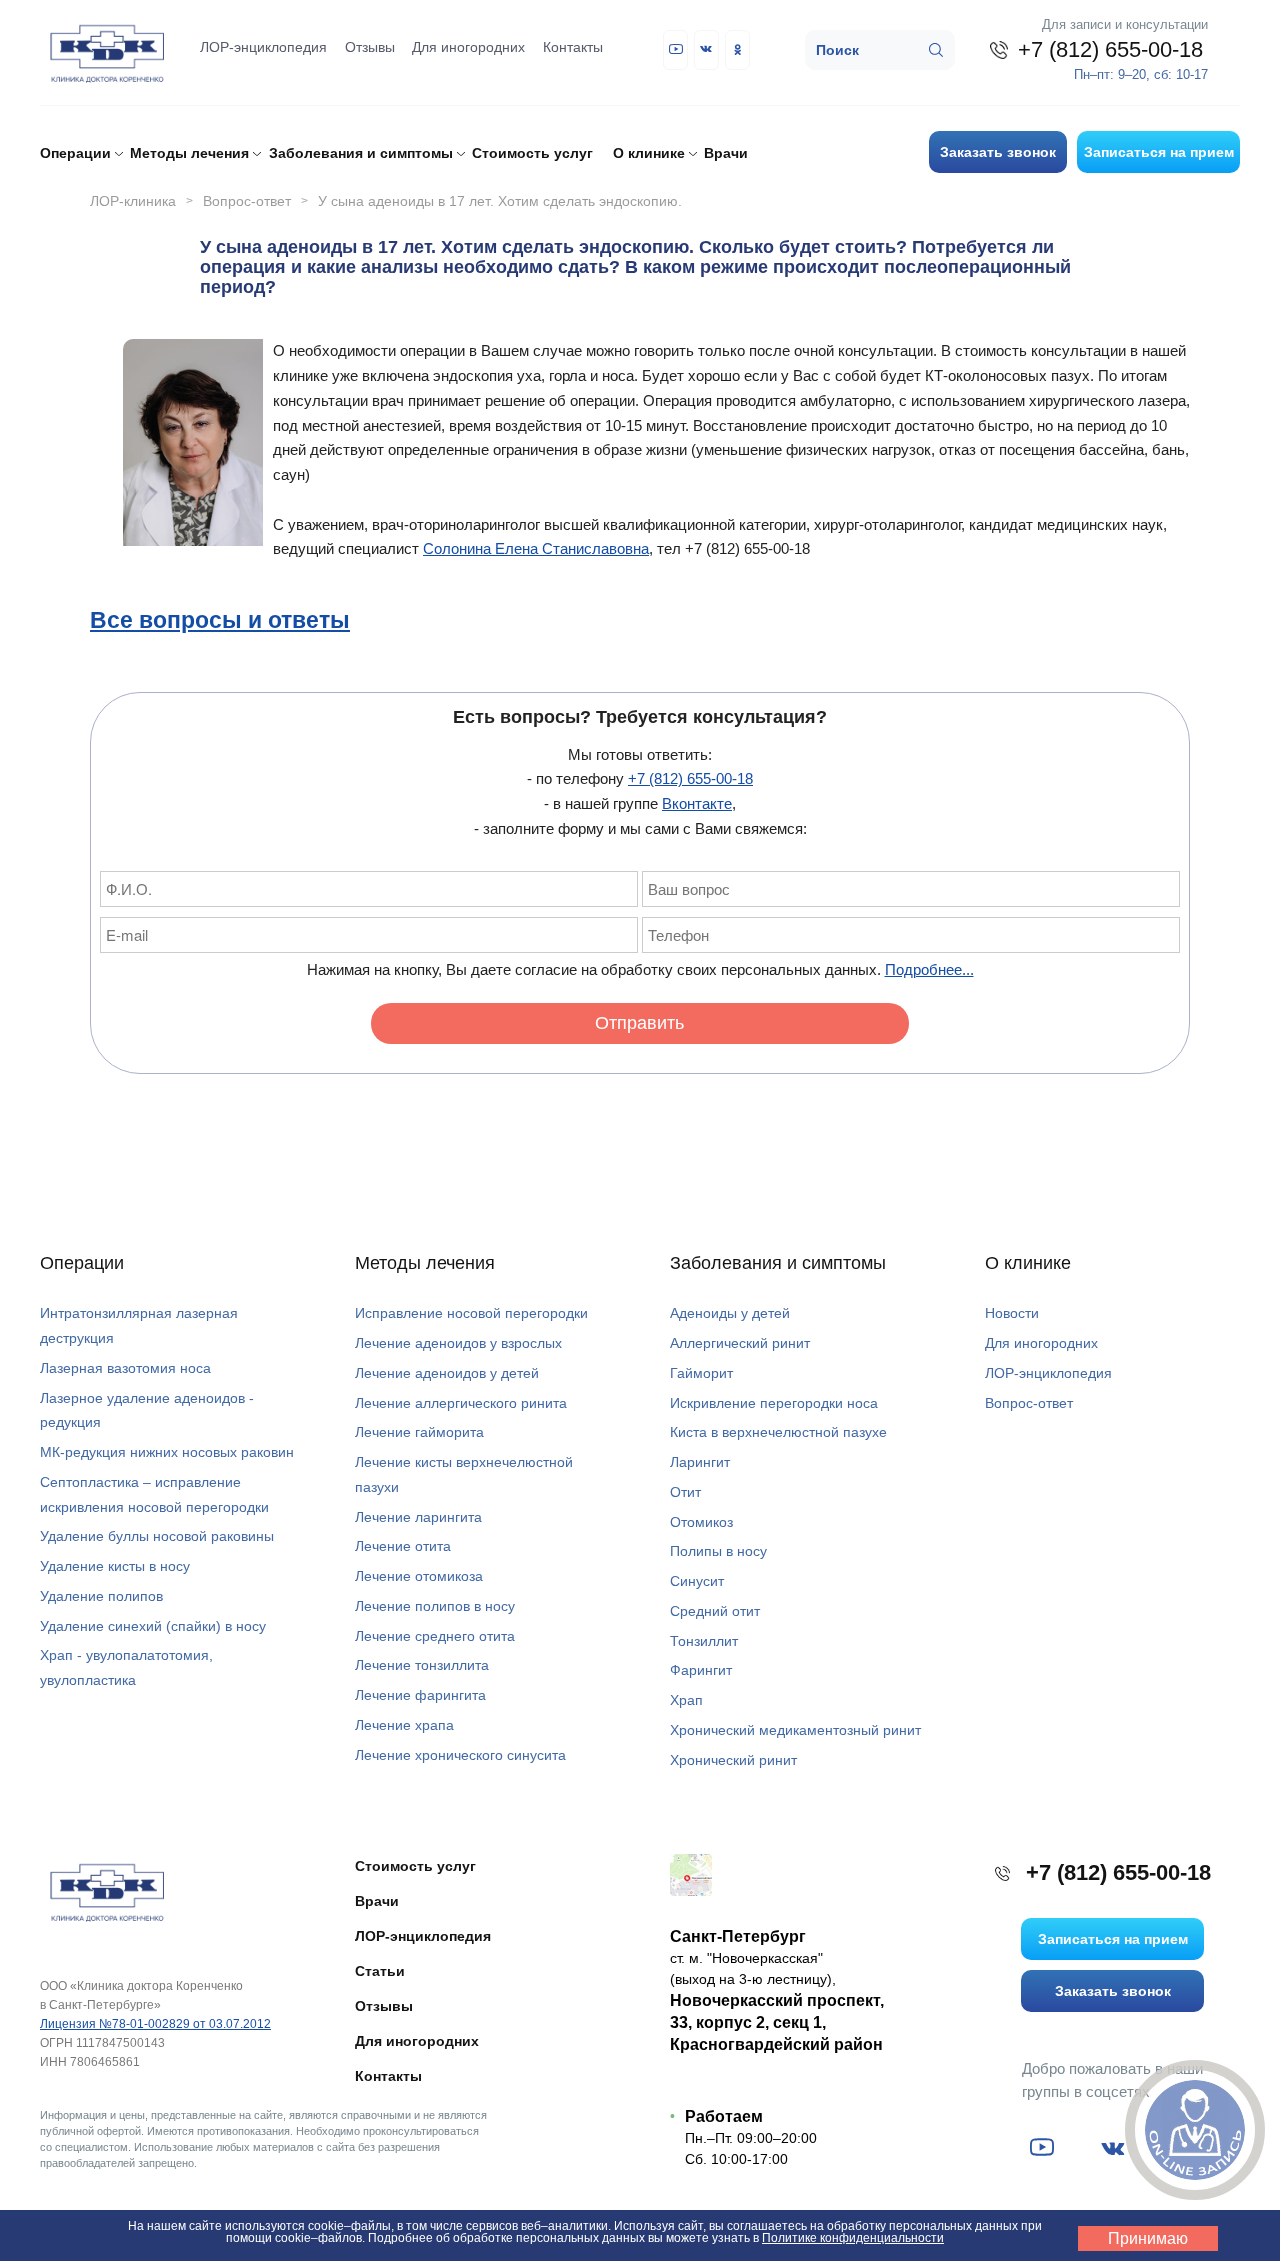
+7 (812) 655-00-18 (690, 778)
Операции (82, 1263)
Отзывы (370, 47)
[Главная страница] (105, 1890)
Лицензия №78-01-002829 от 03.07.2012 (155, 2024)
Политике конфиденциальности (853, 2238)
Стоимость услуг (532, 153)
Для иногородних (468, 47)
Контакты (573, 47)
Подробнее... (929, 969)
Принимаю (1148, 2238)
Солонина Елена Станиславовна (536, 548)
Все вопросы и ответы (220, 619)
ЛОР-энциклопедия (263, 47)
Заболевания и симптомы (778, 1263)
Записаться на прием (1159, 152)
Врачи (726, 153)
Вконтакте (697, 803)
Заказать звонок (998, 152)
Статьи (380, 1971)
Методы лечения (425, 1263)
